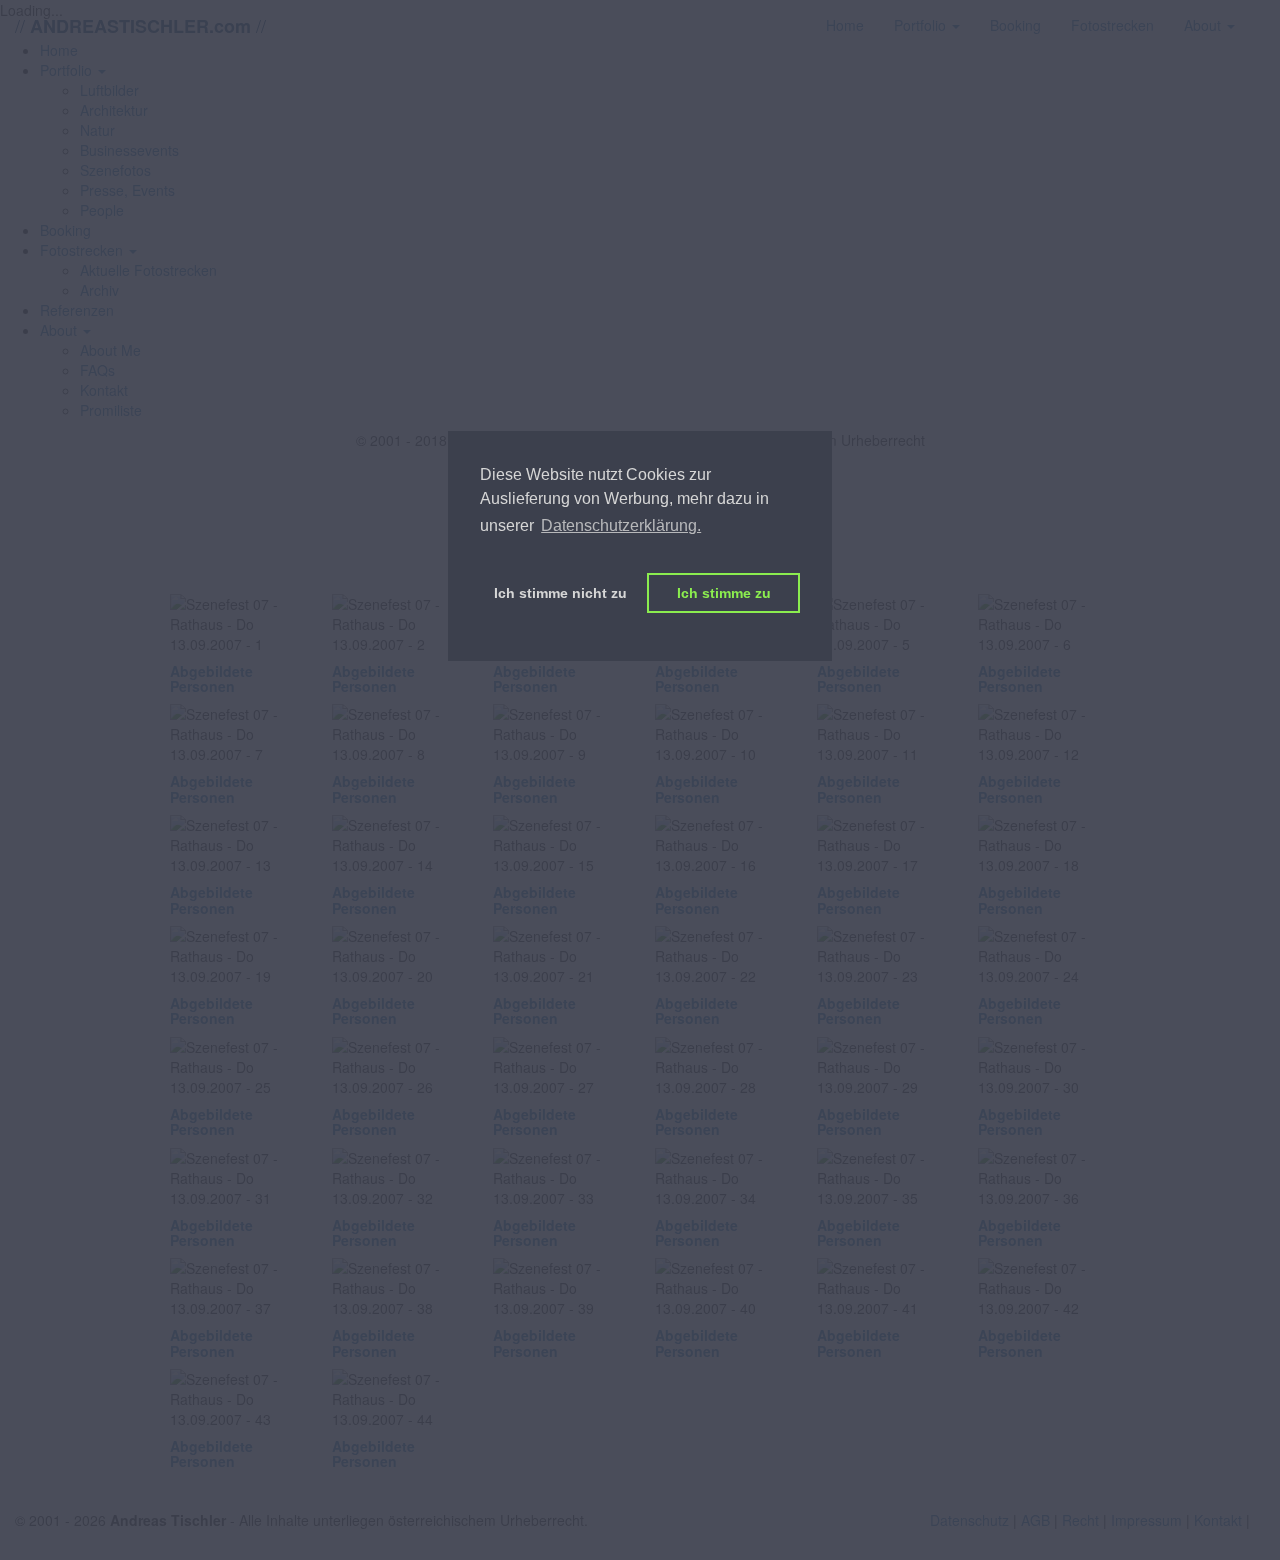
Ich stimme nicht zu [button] (560, 593)
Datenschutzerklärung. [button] (621, 525)
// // (140, 25)
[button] (73, 70)
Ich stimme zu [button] (724, 593)
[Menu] (1265, 15)
